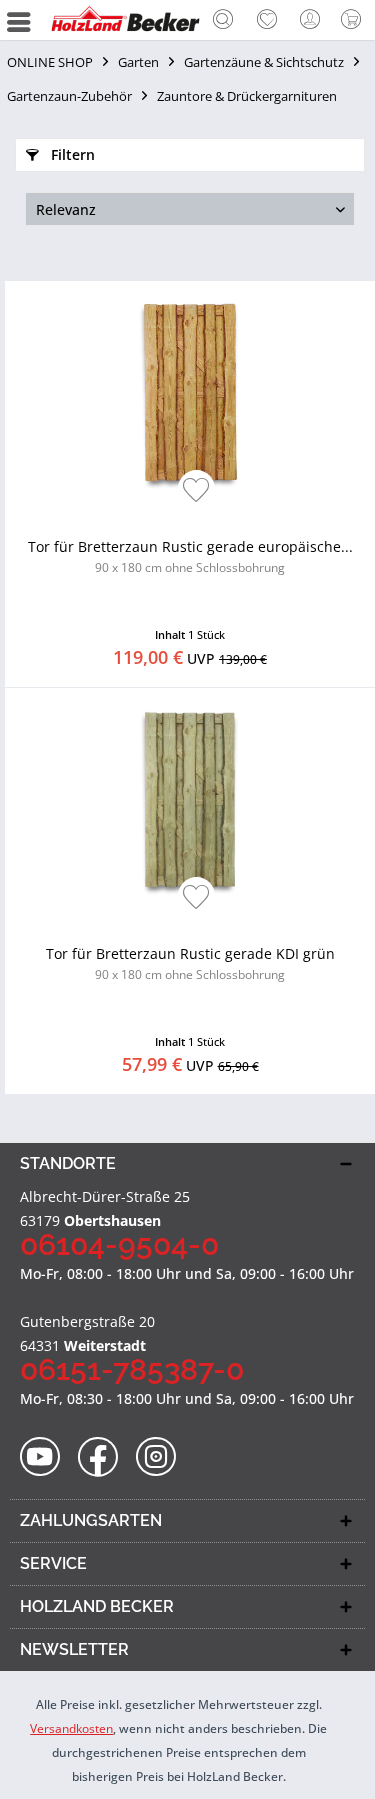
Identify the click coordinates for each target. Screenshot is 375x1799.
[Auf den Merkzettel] (196, 491)
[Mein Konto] (311, 20)
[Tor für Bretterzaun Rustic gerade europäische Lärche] (190, 391)
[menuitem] (223, 20)
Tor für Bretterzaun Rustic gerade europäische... (190, 556)
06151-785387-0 (132, 1369)
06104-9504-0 (119, 1244)
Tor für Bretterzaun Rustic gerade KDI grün (190, 963)
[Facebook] (104, 1457)
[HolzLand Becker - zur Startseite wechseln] (125, 20)
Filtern (71, 154)
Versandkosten (71, 1728)
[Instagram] (162, 1457)
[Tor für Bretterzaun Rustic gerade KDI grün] (190, 798)
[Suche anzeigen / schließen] (223, 22)
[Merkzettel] (267, 20)
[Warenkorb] (355, 20)
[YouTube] (46, 1457)
